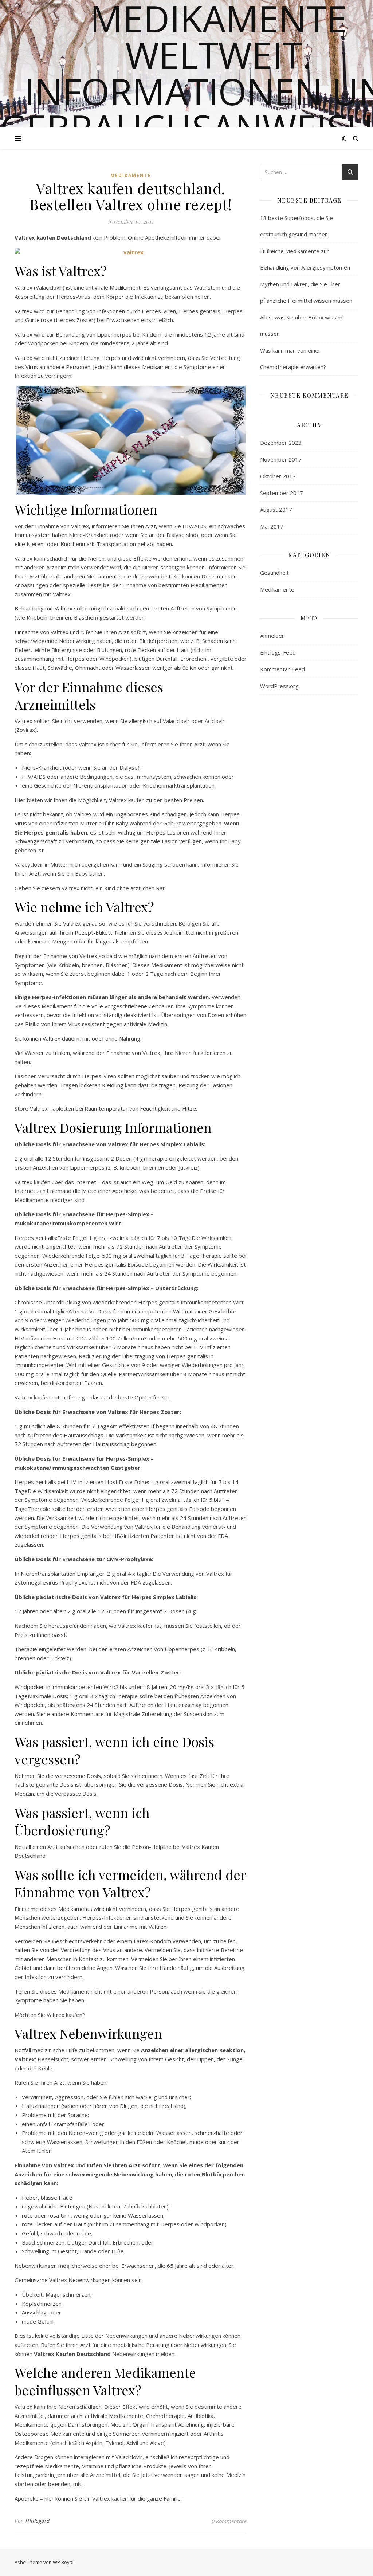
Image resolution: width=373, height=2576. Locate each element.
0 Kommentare (229, 2521)
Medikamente (131, 175)
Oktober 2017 (278, 476)
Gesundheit (274, 573)
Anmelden (272, 636)
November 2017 (281, 459)
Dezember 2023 (281, 443)
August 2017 (276, 510)
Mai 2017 (272, 526)
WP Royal (63, 2562)
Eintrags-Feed (278, 652)
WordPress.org (279, 686)
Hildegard (38, 2521)
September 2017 (282, 493)
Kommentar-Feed (282, 669)
